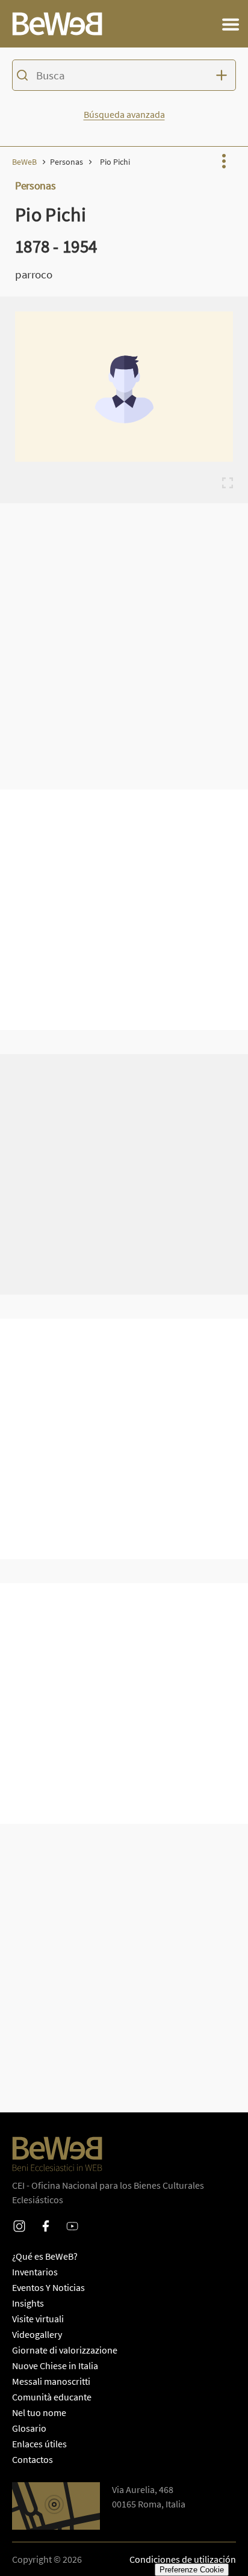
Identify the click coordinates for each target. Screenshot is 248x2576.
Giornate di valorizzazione (65, 2350)
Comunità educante (52, 2397)
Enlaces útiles (39, 2444)
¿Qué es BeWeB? (45, 2256)
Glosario (29, 2428)
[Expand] (228, 483)
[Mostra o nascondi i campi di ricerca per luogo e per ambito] (224, 75)
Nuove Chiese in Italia (55, 2366)
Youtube (72, 2218)
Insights (28, 2303)
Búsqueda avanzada (124, 114)
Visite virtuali (38, 2319)
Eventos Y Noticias (48, 2287)
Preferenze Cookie (192, 2570)
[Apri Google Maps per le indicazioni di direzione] (56, 2506)
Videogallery (37, 2334)
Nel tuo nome (39, 2412)
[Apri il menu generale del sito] (231, 24)
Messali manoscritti (51, 2381)
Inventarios (35, 2272)
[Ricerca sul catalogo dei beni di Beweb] (124, 77)
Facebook (46, 2218)
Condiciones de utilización (183, 2559)
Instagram (19, 2218)
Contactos (33, 2459)
